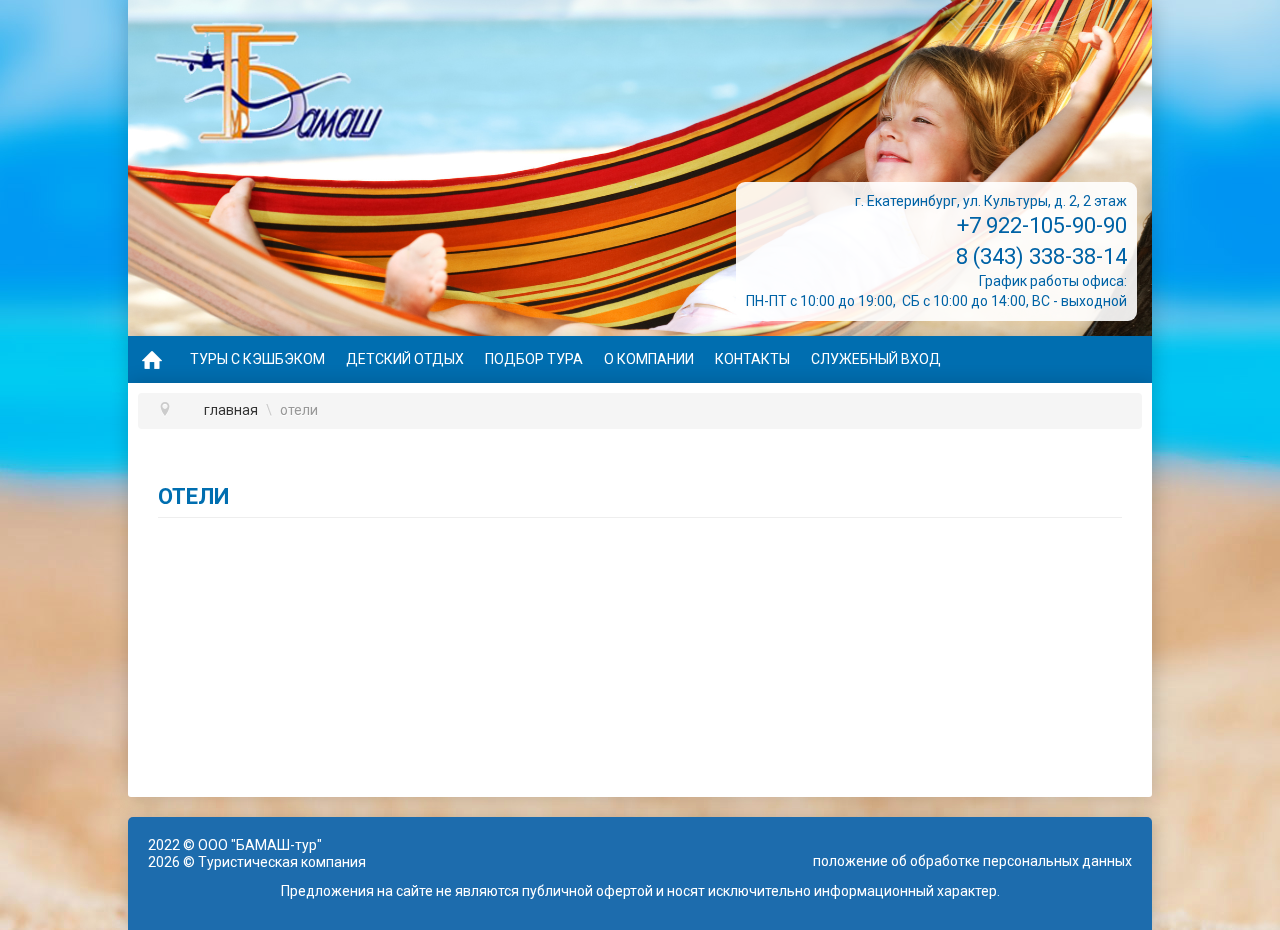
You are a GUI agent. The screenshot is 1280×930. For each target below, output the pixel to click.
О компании (649, 359)
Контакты (752, 359)
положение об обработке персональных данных (972, 861)
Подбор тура (534, 359)
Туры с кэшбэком (257, 359)
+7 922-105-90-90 (1042, 225)
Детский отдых (405, 359)
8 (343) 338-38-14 (1041, 256)
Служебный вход (876, 359)
